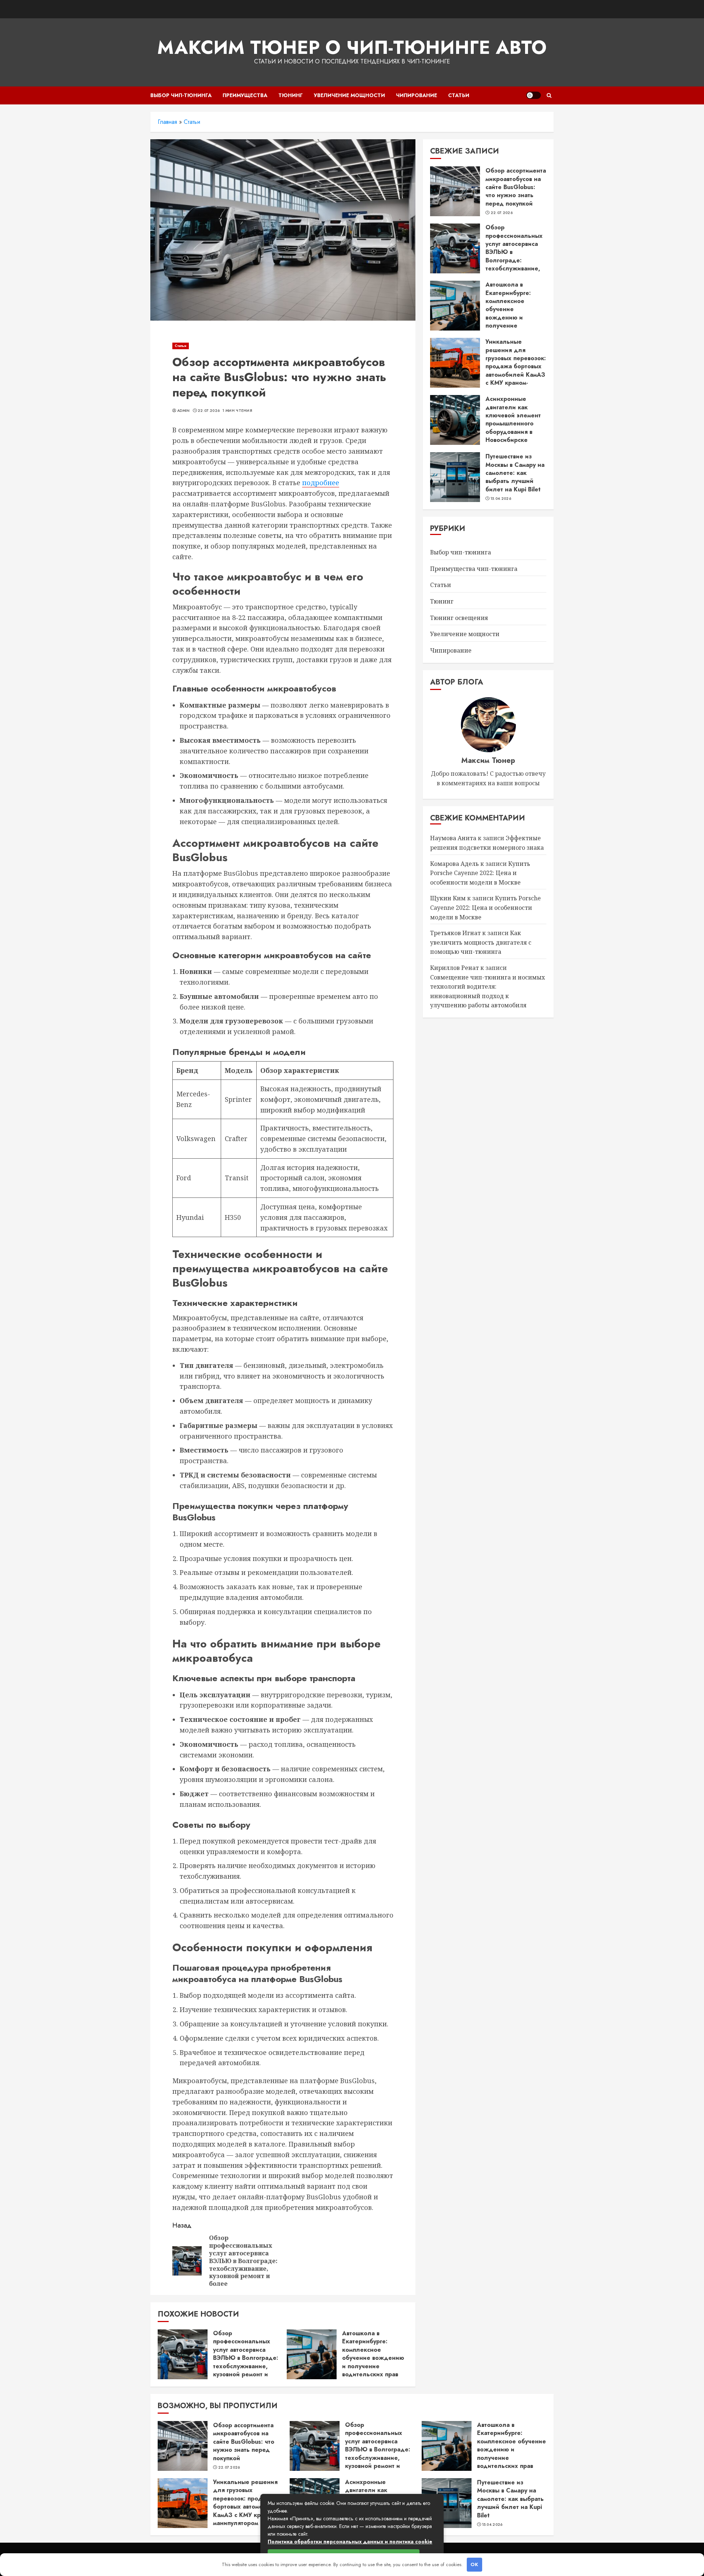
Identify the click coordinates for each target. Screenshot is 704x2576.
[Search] (549, 95)
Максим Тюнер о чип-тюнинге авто (352, 47)
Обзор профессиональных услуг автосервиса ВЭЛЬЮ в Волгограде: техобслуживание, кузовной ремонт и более (246, 2358)
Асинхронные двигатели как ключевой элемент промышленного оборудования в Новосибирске (513, 419)
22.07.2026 (209, 411)
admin (184, 411)
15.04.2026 (501, 499)
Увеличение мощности (349, 95)
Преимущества (245, 95)
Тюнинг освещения (459, 618)
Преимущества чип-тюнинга (474, 569)
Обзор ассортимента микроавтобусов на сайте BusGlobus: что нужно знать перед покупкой (516, 187)
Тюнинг (291, 95)
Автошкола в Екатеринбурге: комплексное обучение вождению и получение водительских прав (373, 2354)
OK (474, 2564)
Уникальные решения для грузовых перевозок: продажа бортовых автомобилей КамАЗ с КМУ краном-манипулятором (516, 366)
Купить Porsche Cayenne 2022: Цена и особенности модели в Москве (480, 873)
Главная (167, 122)
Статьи (459, 95)
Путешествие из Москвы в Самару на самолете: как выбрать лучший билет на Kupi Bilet (515, 473)
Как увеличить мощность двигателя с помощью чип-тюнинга (481, 942)
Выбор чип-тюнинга (181, 95)
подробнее (321, 483)
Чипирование (417, 95)
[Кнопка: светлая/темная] (533, 95)
